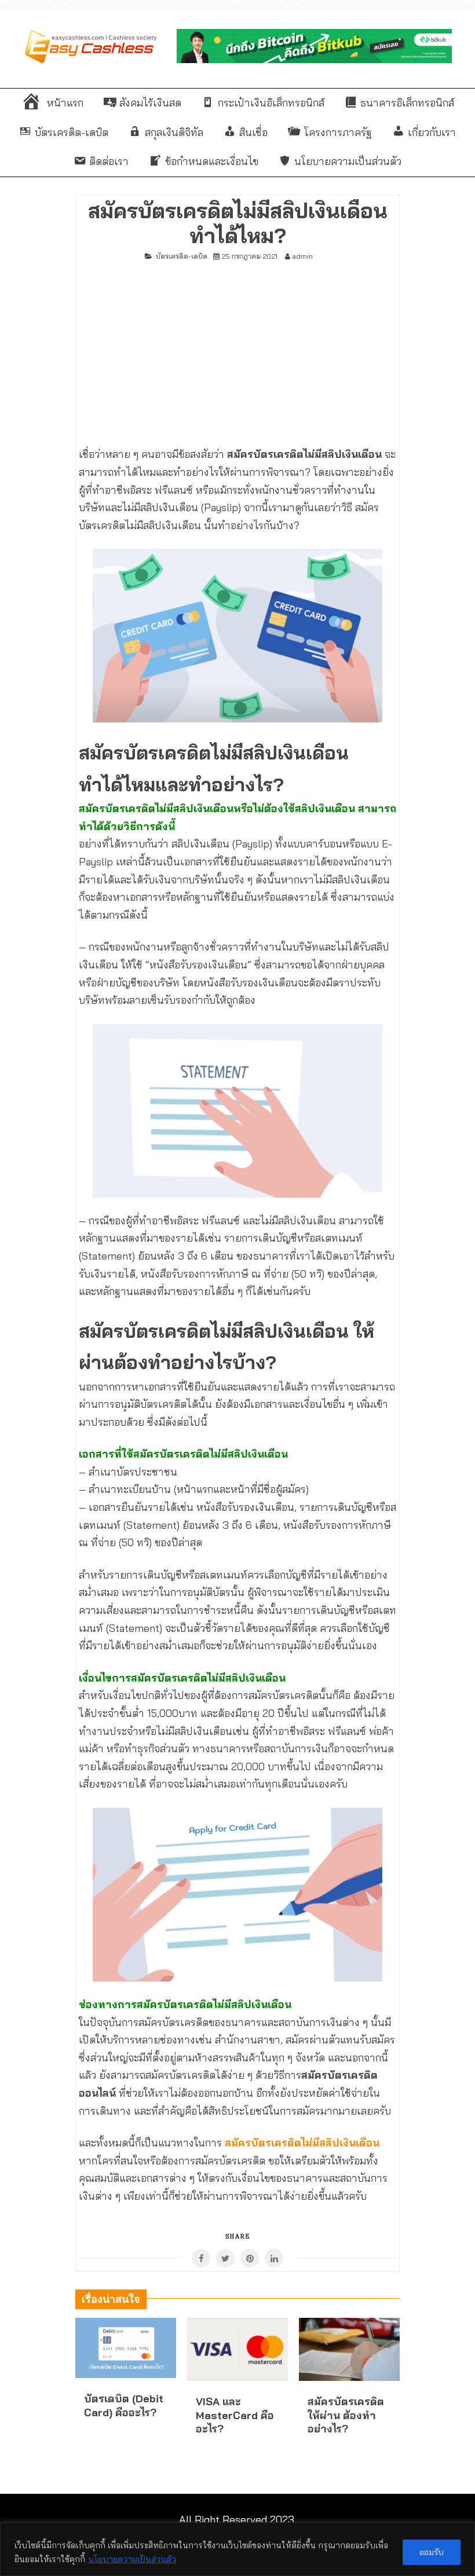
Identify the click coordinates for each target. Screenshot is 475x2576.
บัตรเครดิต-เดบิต (182, 256)
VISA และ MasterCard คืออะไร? (235, 2415)
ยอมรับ (432, 2552)
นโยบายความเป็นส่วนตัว (132, 2559)
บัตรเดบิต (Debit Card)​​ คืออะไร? (124, 2405)
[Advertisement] (237, 349)
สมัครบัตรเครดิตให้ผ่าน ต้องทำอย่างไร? (346, 2415)
